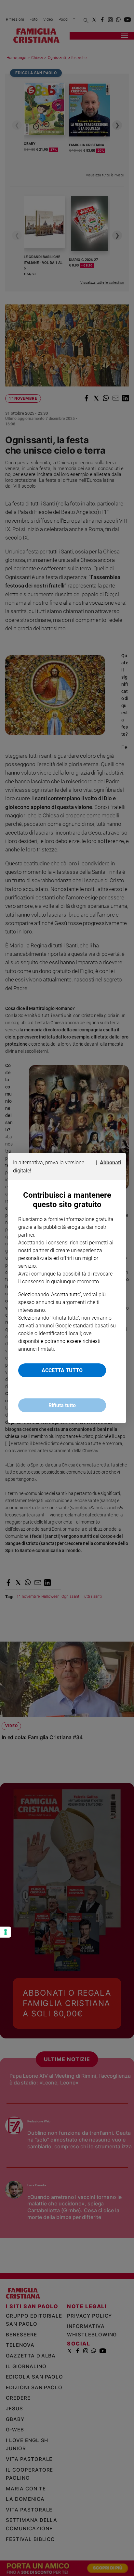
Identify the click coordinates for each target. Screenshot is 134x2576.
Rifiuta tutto (62, 1405)
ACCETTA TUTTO (62, 1370)
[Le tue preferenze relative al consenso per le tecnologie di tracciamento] (6, 1932)
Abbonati (110, 1163)
